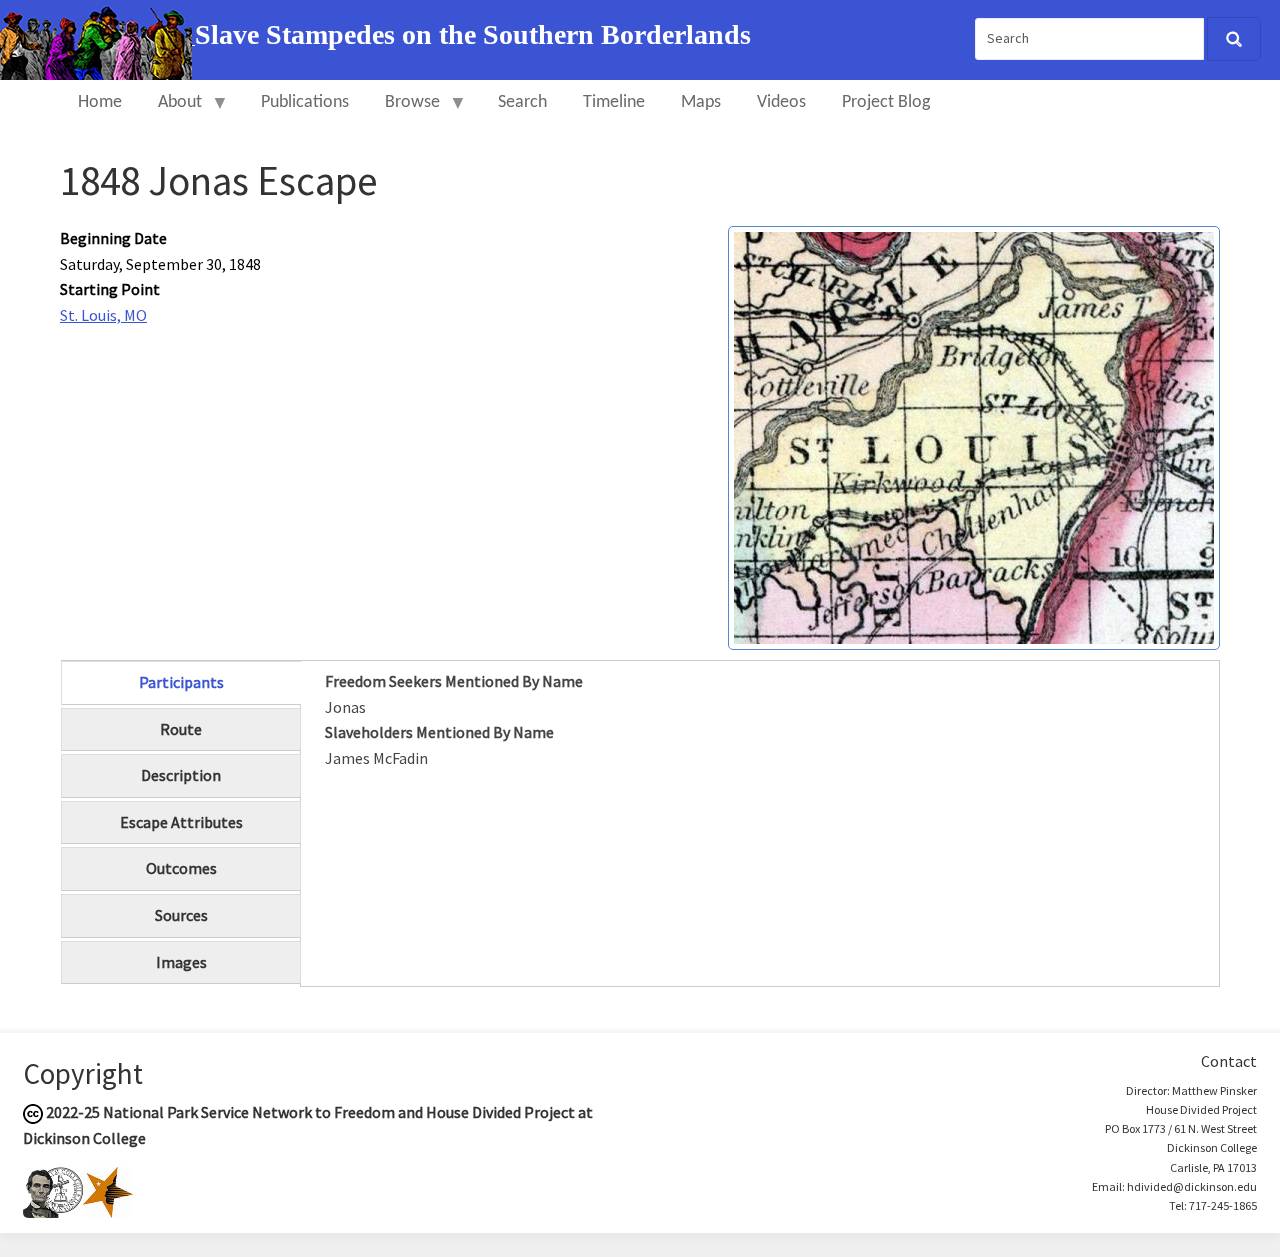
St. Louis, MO (103, 315)
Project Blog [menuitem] (886, 102)
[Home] (97, 38)
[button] (974, 436)
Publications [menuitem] (305, 102)
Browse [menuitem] (403, 111)
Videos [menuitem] (781, 102)
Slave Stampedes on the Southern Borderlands (473, 34)
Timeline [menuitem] (614, 102)
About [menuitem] (171, 111)
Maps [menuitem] (701, 102)
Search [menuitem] (522, 102)
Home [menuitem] (100, 102)
